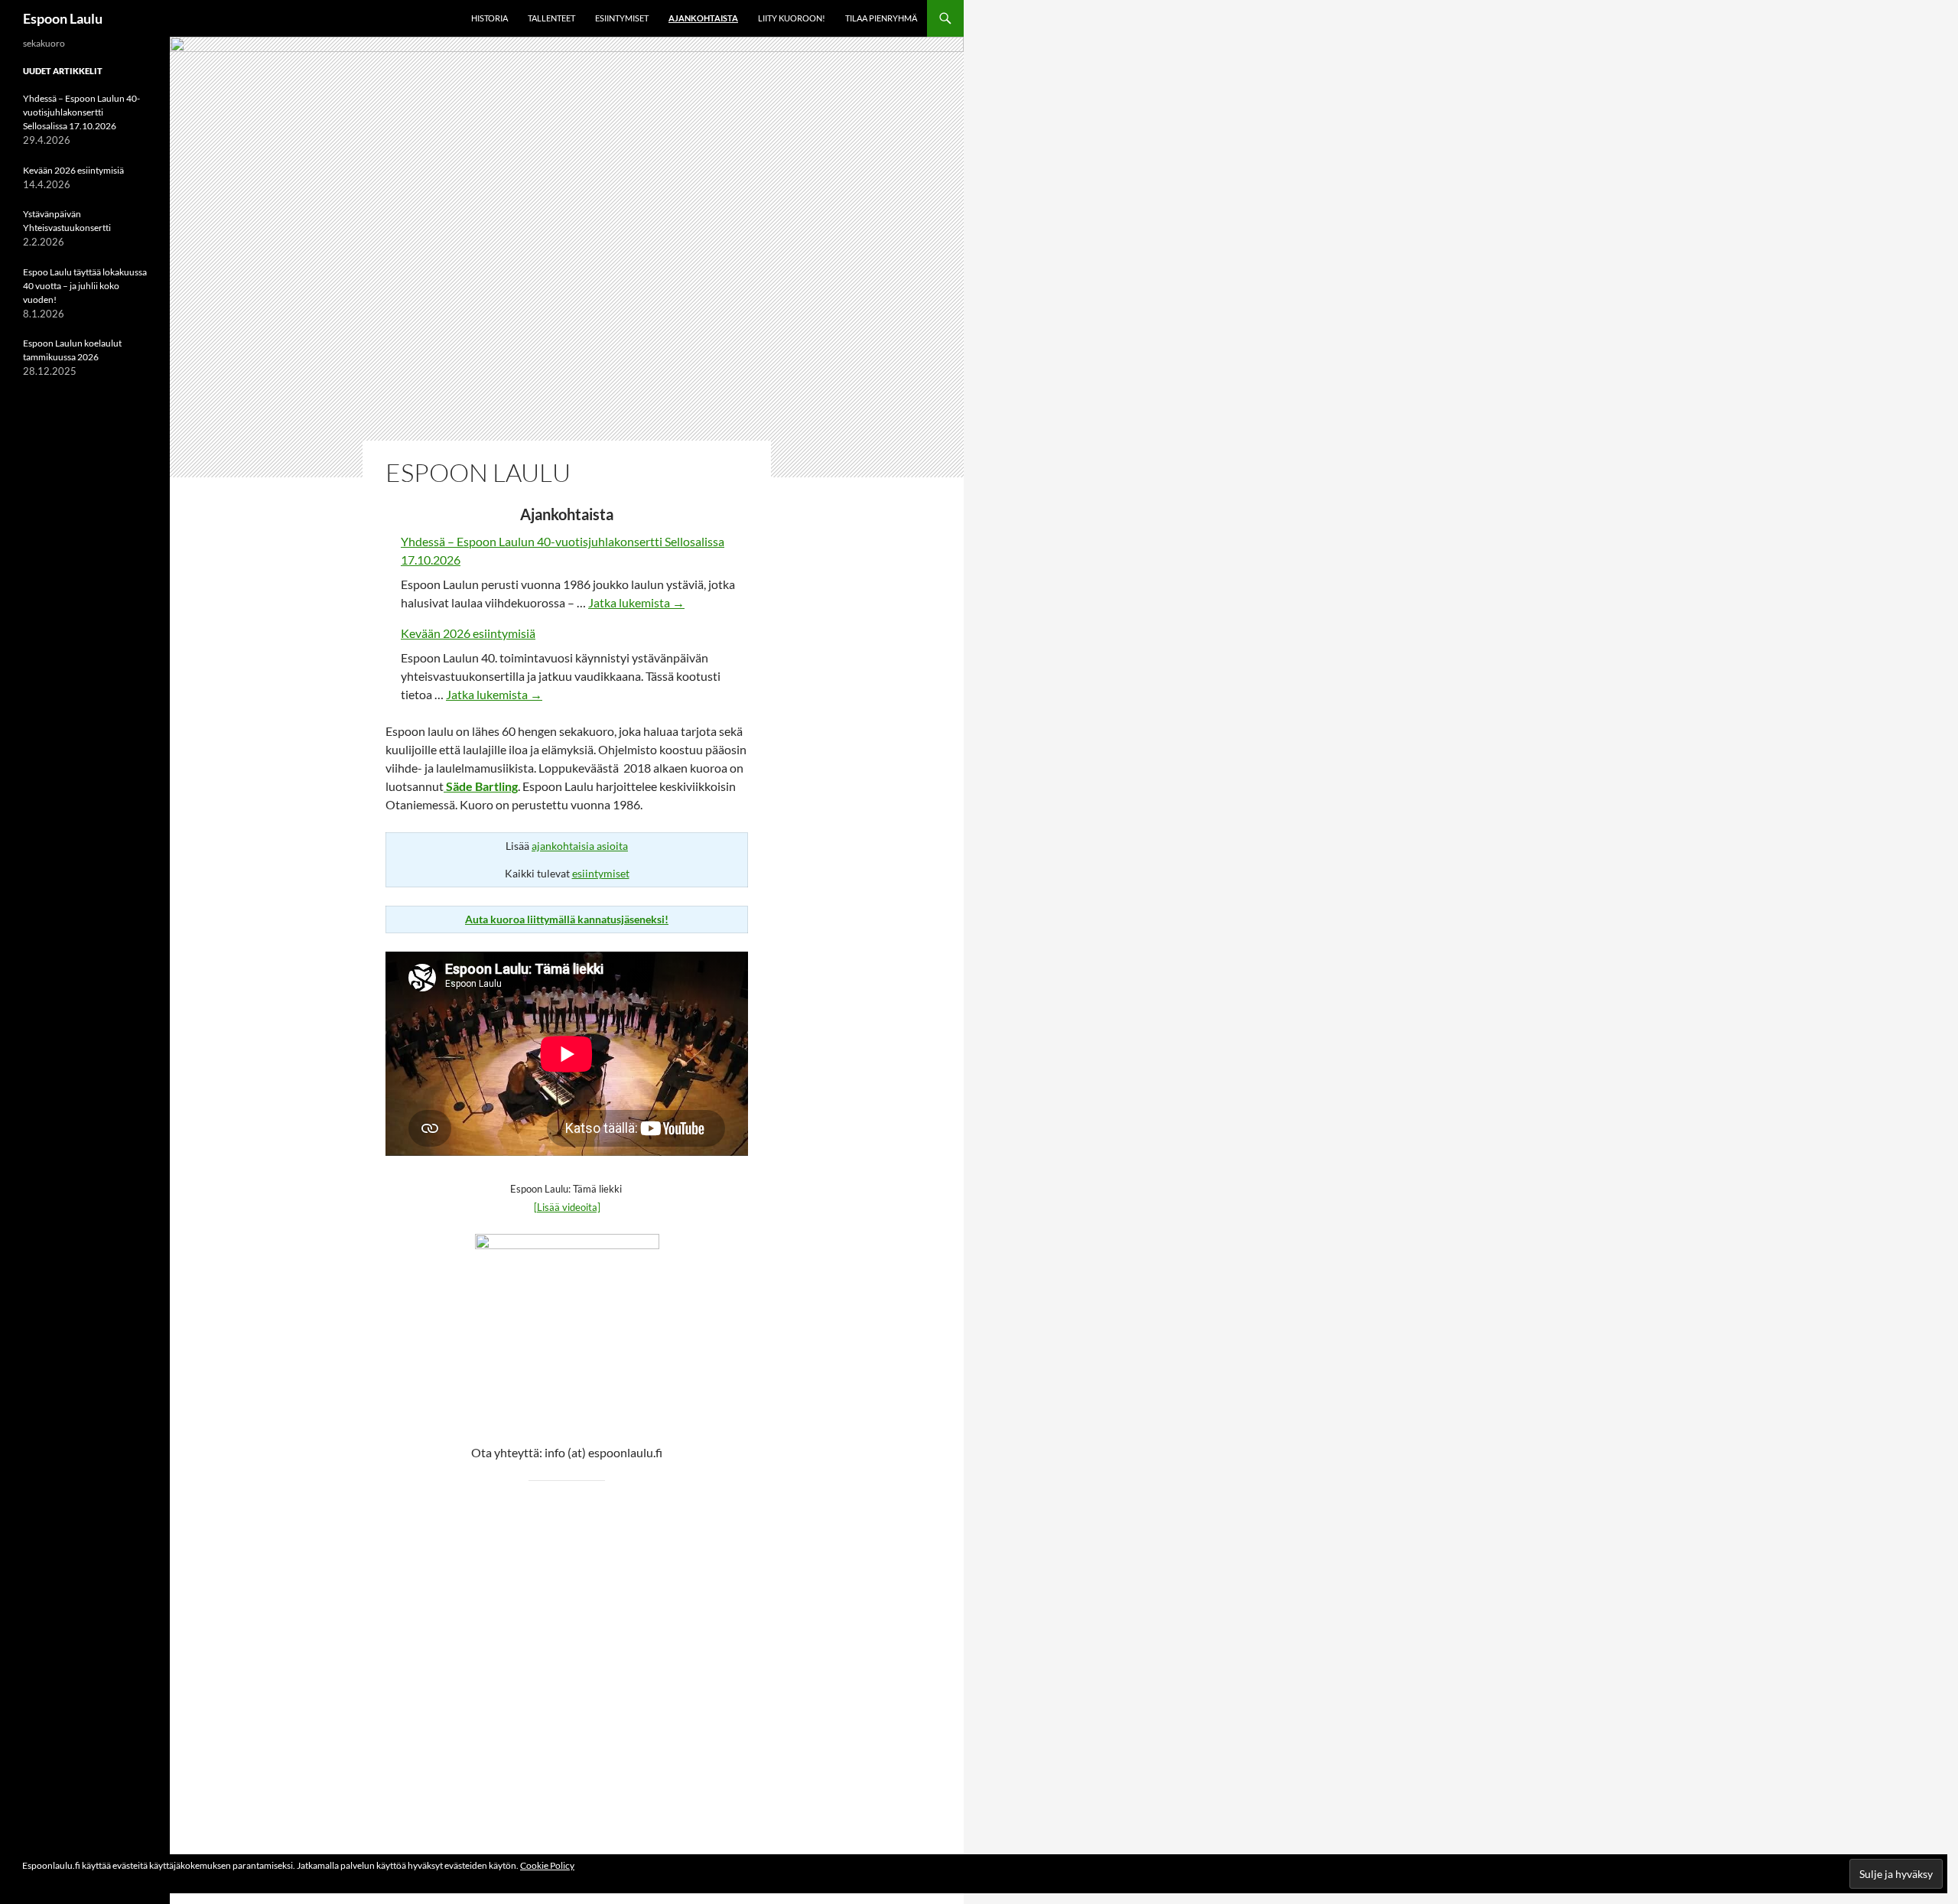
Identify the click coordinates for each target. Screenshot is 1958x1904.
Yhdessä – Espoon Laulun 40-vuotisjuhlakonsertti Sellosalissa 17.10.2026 (81, 112)
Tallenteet (551, 18)
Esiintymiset (622, 18)
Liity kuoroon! (792, 18)
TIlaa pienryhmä (881, 18)
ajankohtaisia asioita (580, 846)
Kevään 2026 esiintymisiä (468, 633)
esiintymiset (601, 873)
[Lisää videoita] (567, 1207)
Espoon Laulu (63, 18)
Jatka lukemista (636, 602)
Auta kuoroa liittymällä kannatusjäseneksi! (567, 919)
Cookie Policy (547, 1865)
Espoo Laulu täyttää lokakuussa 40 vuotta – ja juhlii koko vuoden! (85, 286)
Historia (489, 18)
